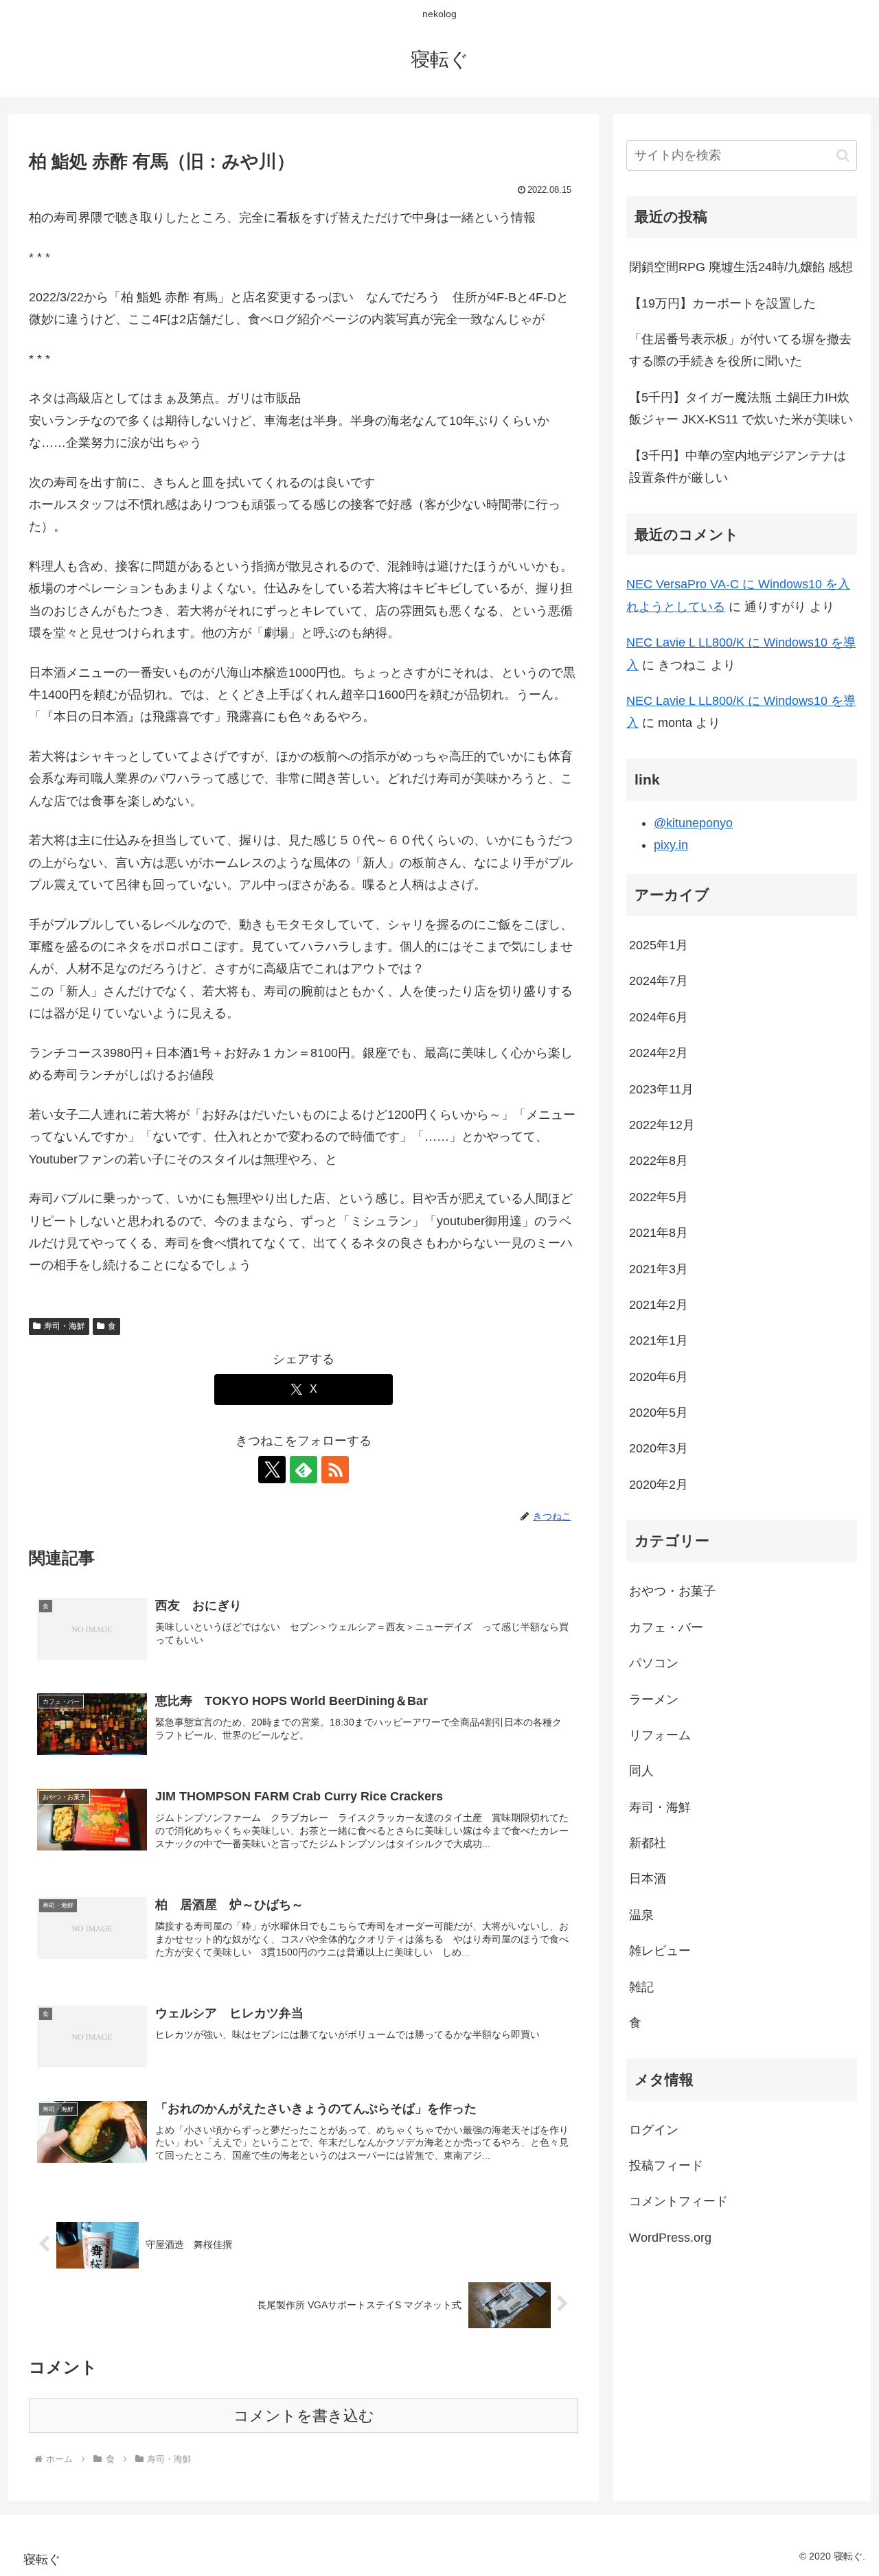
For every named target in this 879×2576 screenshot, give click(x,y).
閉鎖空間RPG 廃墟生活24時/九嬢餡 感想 (741, 267)
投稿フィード (666, 2166)
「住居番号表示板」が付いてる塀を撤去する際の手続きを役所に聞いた (740, 350)
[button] (843, 155)
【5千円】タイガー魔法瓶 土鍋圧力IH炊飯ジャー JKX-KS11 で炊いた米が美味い (741, 408)
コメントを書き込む (304, 2416)
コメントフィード (678, 2201)
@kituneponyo (693, 823)
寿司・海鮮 (65, 1326)
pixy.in (671, 845)
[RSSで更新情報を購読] (335, 1470)
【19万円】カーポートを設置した (722, 303)
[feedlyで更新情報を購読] (304, 1470)
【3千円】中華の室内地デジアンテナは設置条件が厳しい (738, 467)
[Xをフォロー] (272, 1470)
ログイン (654, 2129)
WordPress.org (670, 2237)
